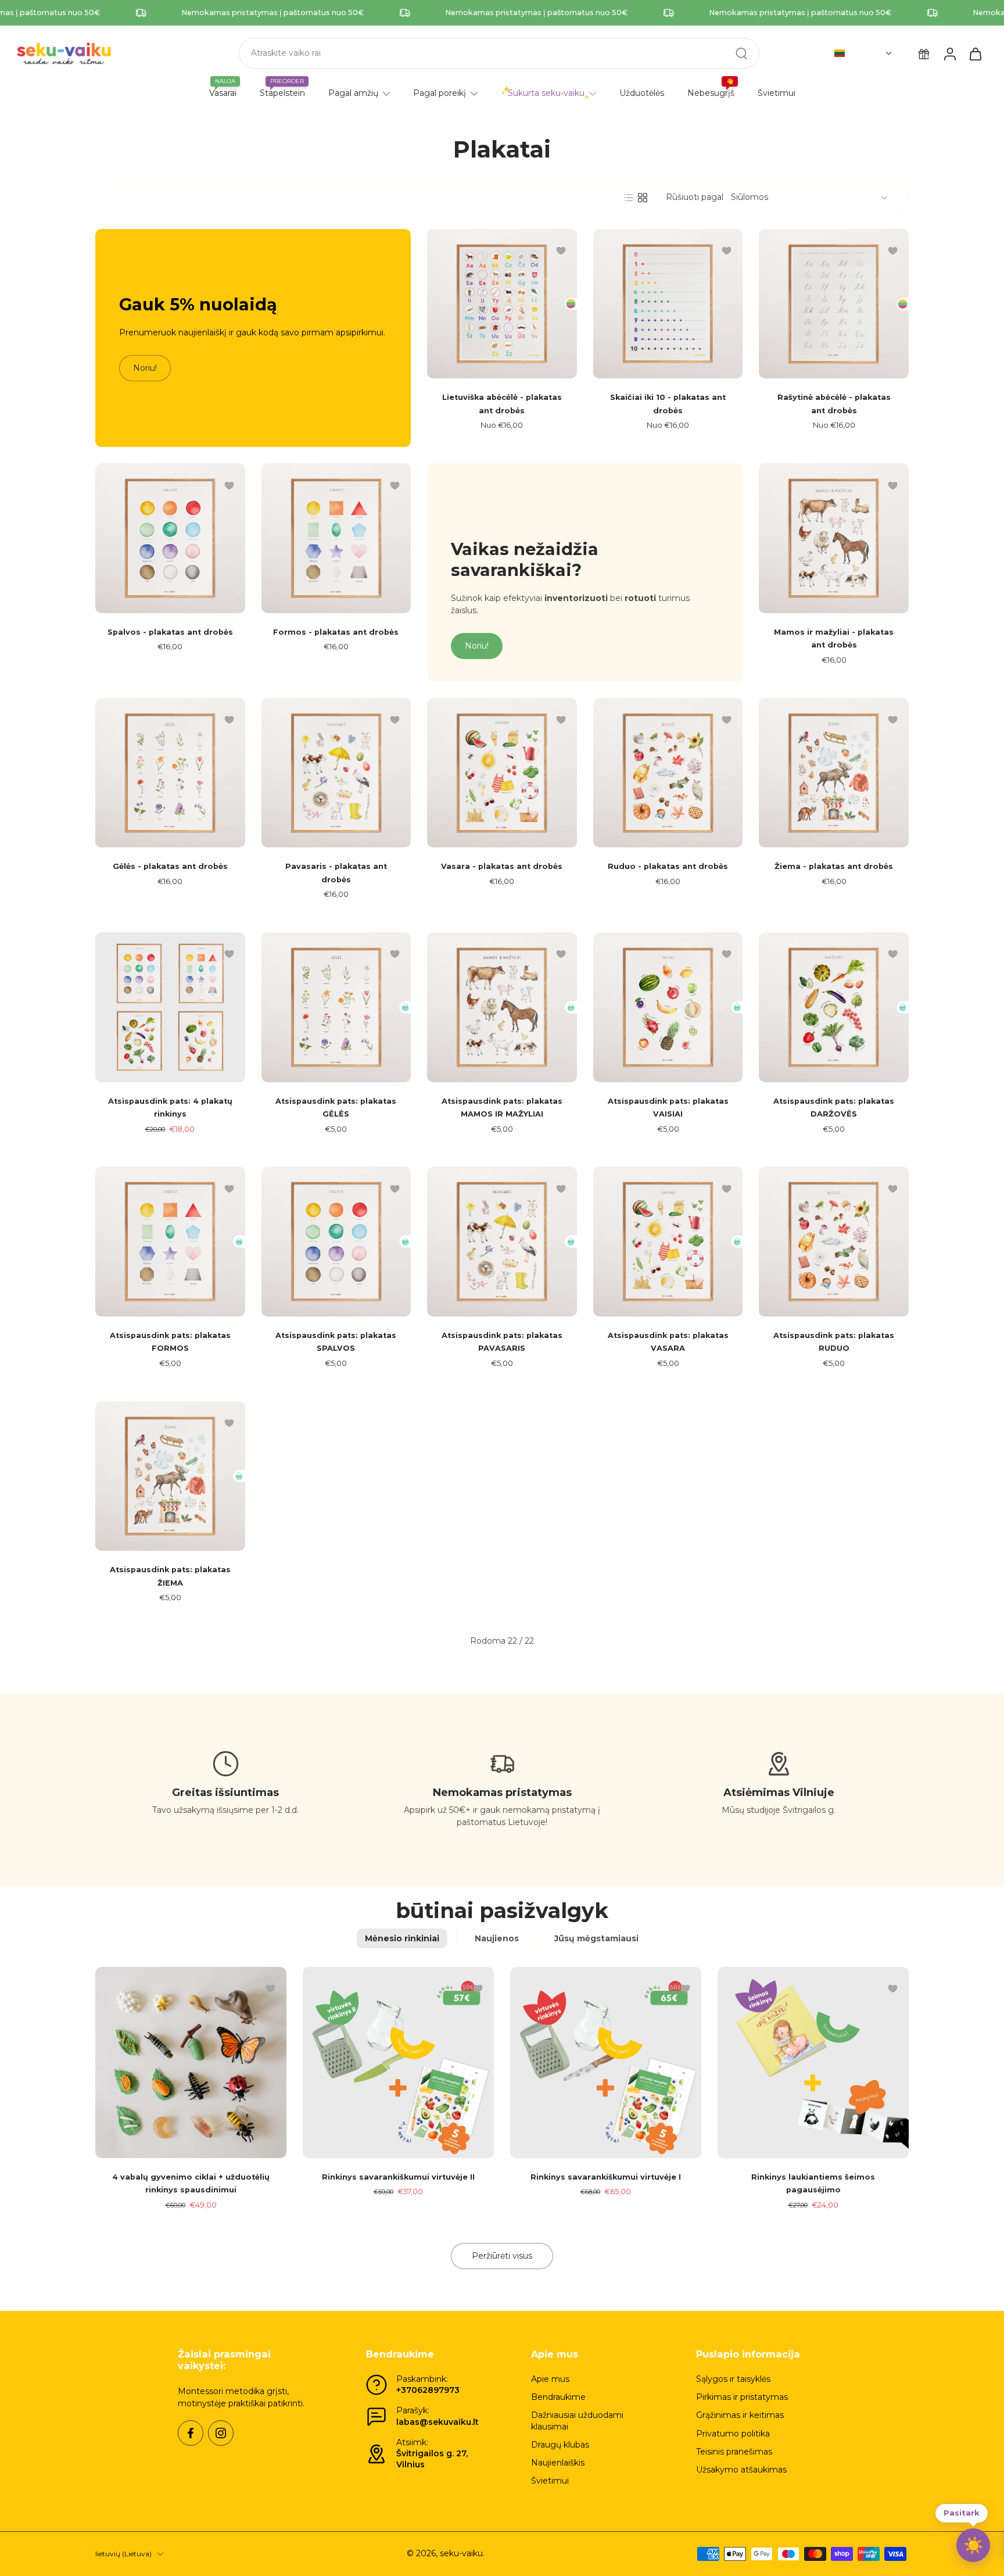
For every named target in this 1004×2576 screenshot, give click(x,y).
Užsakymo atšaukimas (741, 2470)
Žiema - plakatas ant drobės (834, 866)
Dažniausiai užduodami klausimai (577, 2421)
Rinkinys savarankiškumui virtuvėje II (398, 2177)
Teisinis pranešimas (734, 2452)
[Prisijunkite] (949, 53)
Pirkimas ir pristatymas (742, 2397)
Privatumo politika (733, 2434)
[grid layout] (643, 198)
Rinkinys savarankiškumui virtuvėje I (606, 2177)
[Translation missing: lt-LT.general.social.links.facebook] (191, 2433)
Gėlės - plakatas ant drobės (170, 866)
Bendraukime (558, 2397)
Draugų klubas (560, 2445)
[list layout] (629, 198)
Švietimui (550, 2481)
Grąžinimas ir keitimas (740, 2415)
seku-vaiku (461, 2553)
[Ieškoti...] (741, 53)
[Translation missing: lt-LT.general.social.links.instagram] (221, 2433)
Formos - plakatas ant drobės (336, 632)
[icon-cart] (975, 53)
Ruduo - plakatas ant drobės (668, 866)
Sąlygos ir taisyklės (733, 2379)
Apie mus (550, 2379)
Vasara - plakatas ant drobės (502, 866)
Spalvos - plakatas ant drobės (170, 632)
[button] (863, 53)
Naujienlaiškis (558, 2463)
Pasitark (962, 2513)
